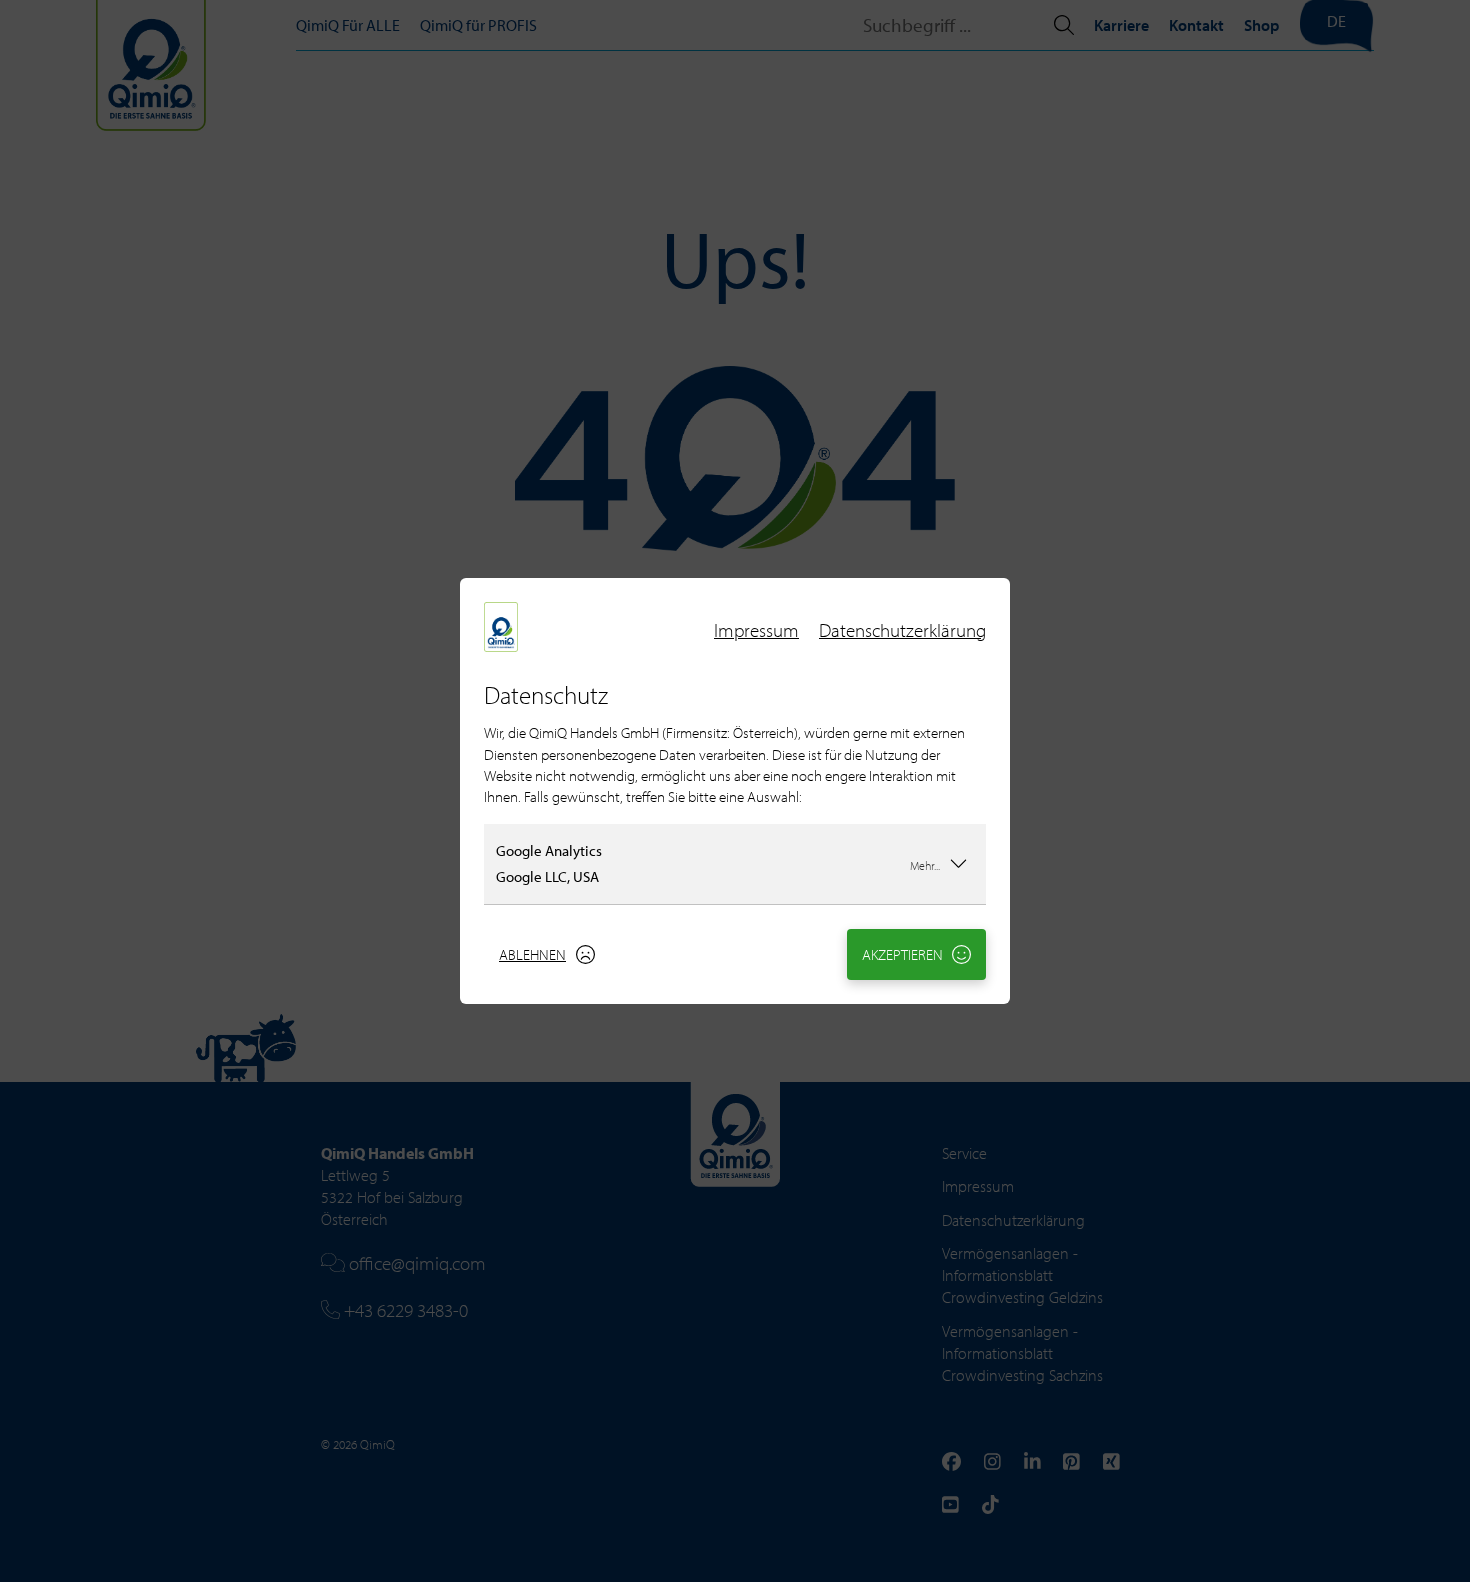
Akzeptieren (902, 954)
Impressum (756, 630)
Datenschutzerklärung (902, 630)
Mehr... (925, 865)
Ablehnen (532, 954)
